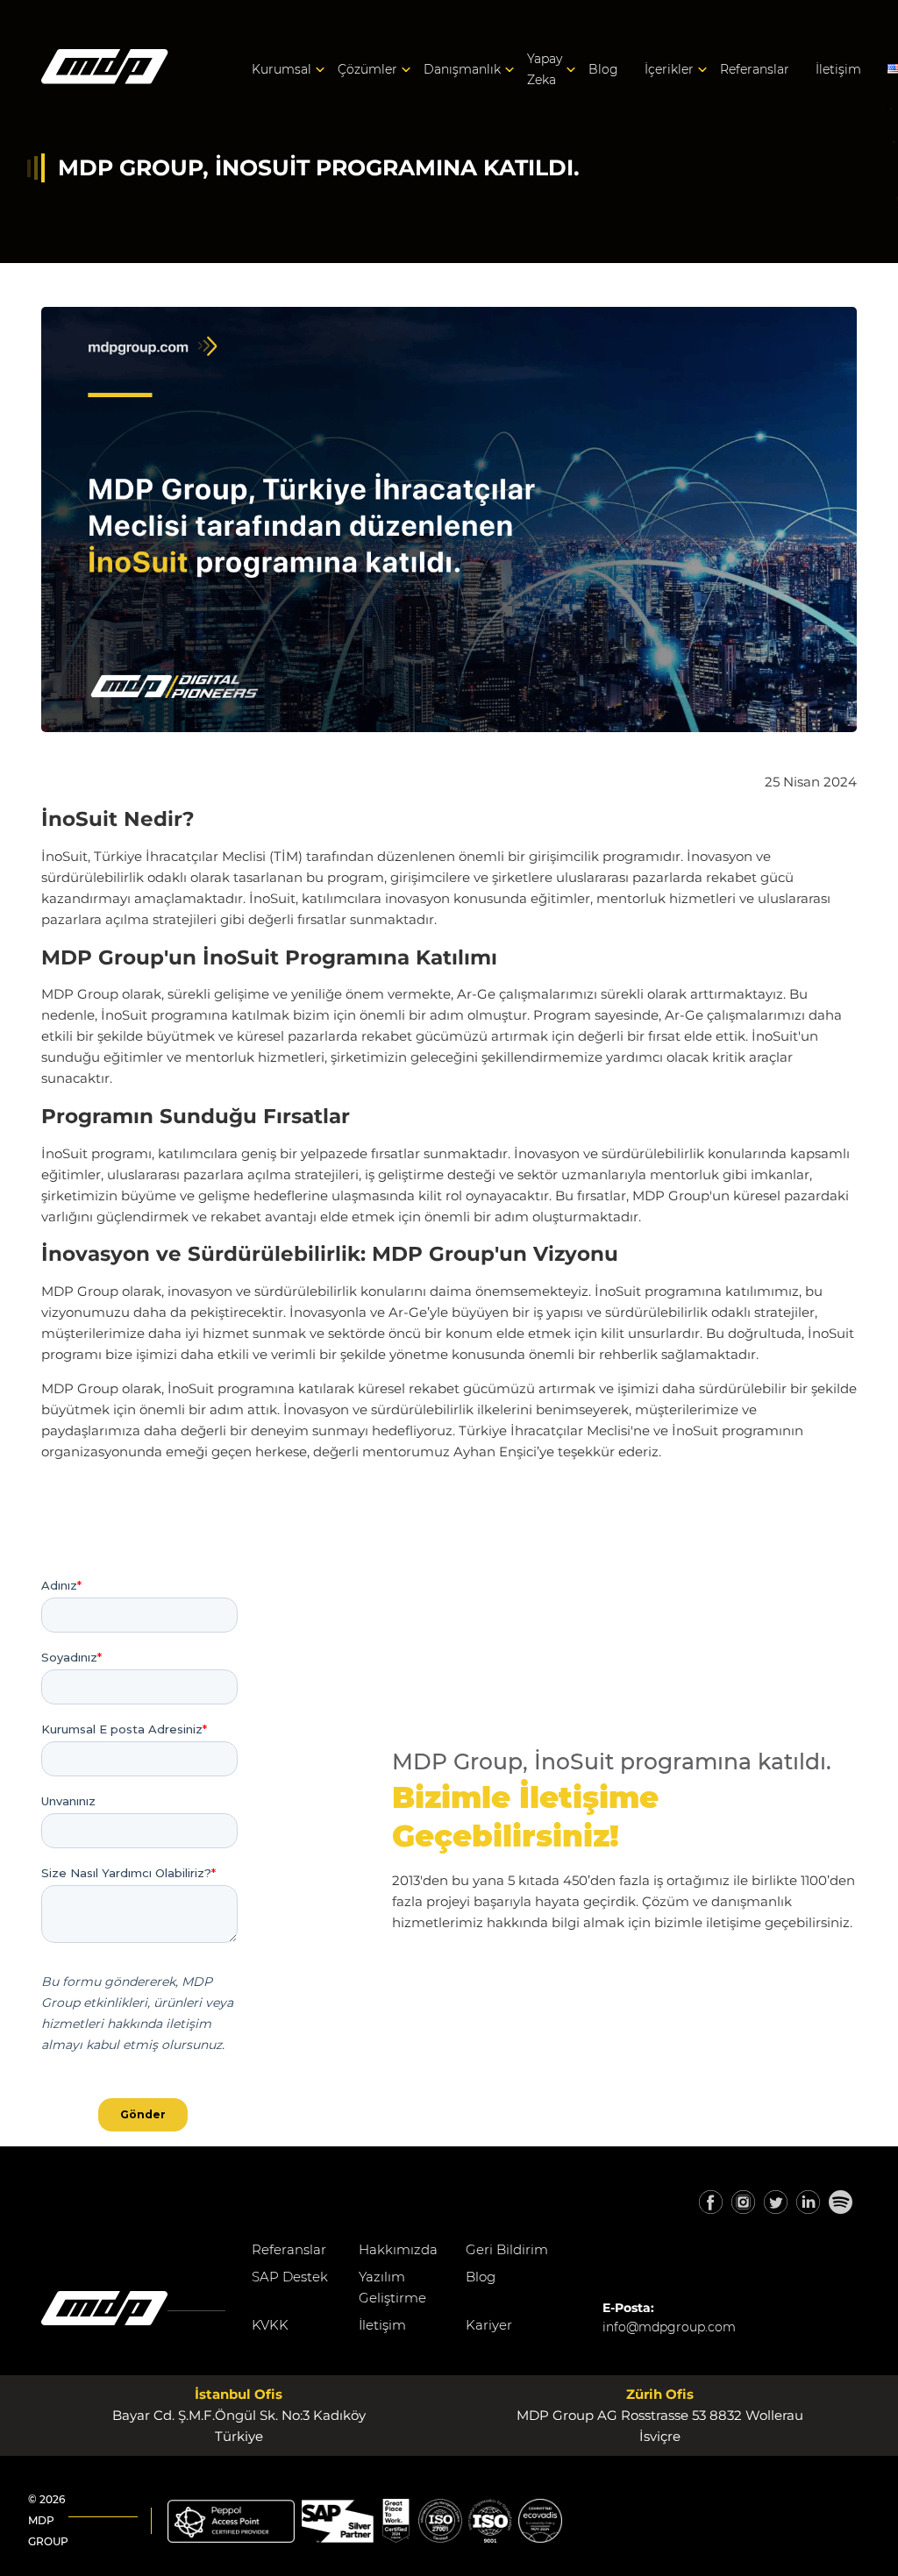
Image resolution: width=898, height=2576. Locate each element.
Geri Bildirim (507, 2249)
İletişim (838, 69)
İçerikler (669, 69)
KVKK (270, 2325)
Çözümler (367, 69)
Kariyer (489, 2325)
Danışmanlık (462, 69)
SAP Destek (290, 2277)
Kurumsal (282, 69)
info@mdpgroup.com (669, 2327)
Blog (603, 69)
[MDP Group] (105, 70)
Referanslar (755, 69)
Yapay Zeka (545, 69)
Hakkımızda (398, 2249)
